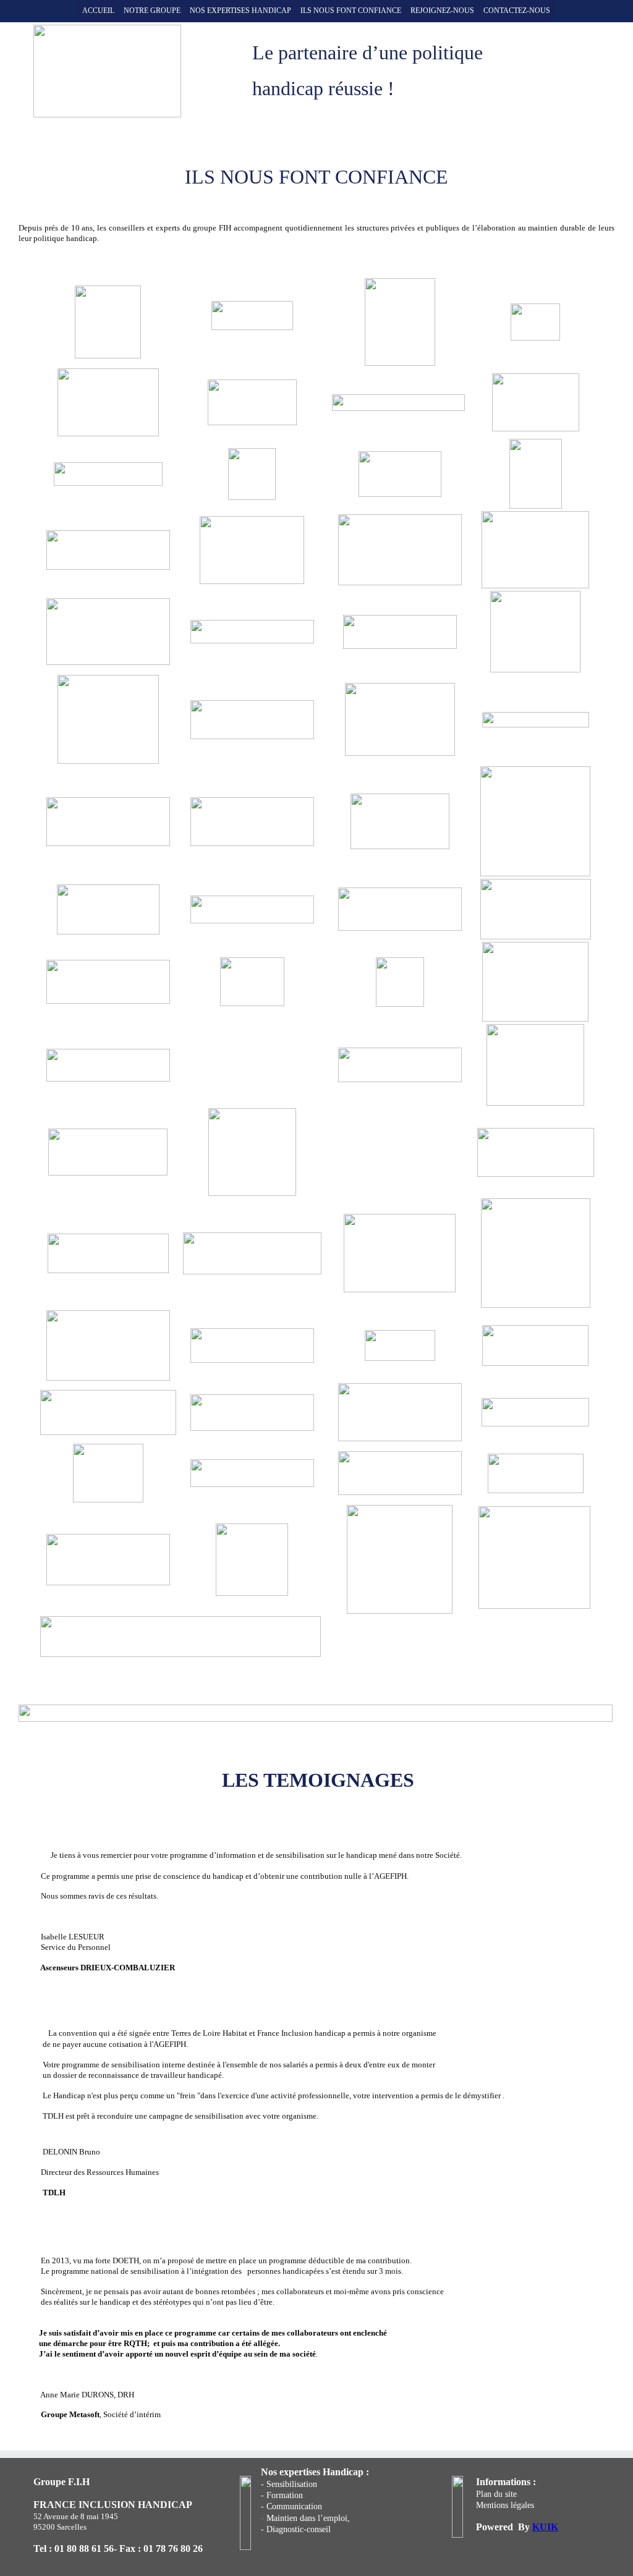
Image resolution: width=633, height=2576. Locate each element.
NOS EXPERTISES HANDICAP (240, 11)
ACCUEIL (98, 11)
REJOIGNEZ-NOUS (442, 11)
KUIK (545, 2527)
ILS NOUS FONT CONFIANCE (351, 11)
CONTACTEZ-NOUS (517, 11)
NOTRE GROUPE (152, 11)
